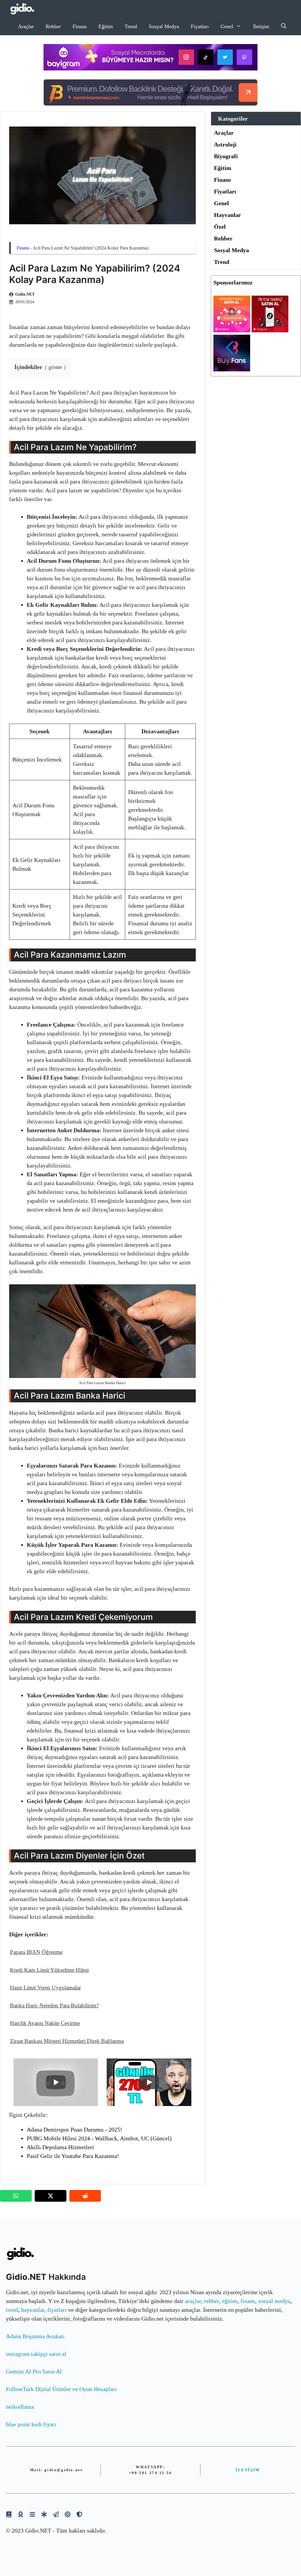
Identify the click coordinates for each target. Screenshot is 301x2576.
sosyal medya (274, 2301)
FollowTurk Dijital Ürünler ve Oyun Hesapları (61, 2389)
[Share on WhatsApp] (16, 2196)
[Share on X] (51, 2196)
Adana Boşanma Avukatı (35, 2336)
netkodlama (20, 2407)
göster (55, 367)
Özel (220, 227)
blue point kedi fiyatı (31, 2424)
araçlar (193, 2301)
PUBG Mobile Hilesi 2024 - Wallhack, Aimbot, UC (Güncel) (99, 2138)
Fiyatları (200, 26)
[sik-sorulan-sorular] (32, 2514)
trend (12, 2310)
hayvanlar (33, 2310)
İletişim (261, 26)
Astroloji (225, 144)
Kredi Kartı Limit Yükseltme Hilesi (49, 1970)
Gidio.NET (25, 294)
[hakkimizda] (9, 2514)
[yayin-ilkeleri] (44, 2514)
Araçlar (26, 26)
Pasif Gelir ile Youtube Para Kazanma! (73, 2156)
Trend (131, 26)
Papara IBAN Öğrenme (36, 1952)
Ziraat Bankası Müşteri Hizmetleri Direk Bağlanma (67, 2041)
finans (248, 2301)
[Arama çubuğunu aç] (284, 26)
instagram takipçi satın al (36, 2354)
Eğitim (106, 26)
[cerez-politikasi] (68, 2514)
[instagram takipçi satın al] (232, 330)
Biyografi (226, 156)
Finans (80, 26)
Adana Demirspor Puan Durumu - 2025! (75, 2129)
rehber (211, 2301)
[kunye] (21, 2514)
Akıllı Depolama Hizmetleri (60, 2147)
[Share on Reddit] (85, 2196)
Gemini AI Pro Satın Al (34, 2371)
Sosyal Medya (164, 26)
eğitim (230, 2301)
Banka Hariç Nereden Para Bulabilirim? (54, 2005)
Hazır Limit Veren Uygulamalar (45, 1988)
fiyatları (57, 2310)
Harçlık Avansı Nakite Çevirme (45, 2023)
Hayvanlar (228, 215)
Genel (227, 26)
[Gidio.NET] (22, 9)
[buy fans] (232, 369)
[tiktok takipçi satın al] (270, 330)
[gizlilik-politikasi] (56, 2514)
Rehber (53, 26)
